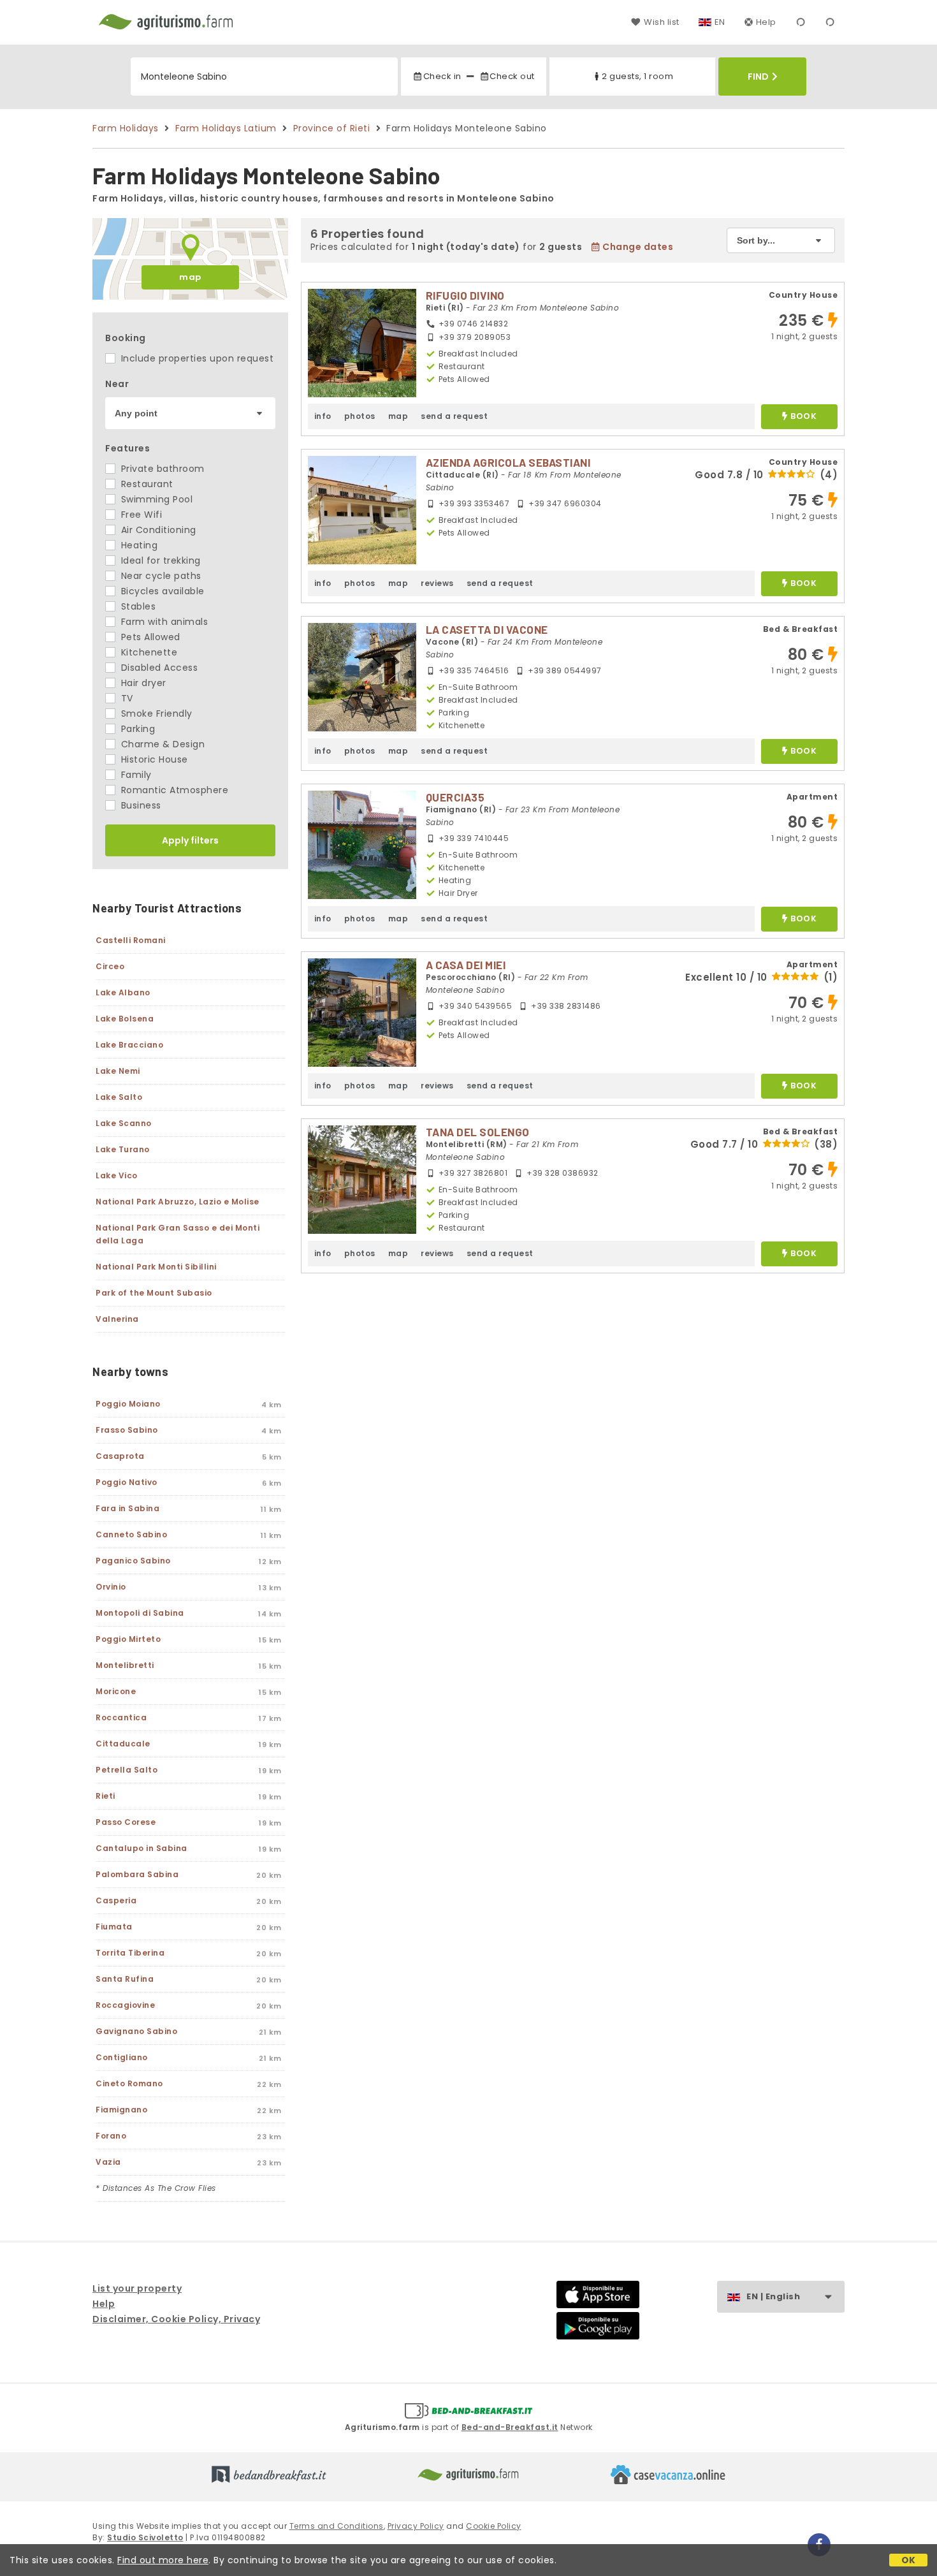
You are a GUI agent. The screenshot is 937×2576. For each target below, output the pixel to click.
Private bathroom (161, 469)
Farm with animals (163, 622)
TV (126, 698)
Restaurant (146, 484)
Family (135, 775)
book (803, 417)
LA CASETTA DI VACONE (487, 629)
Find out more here (163, 2560)
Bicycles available (161, 591)
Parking (136, 729)
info (323, 416)
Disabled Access (158, 668)
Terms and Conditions (337, 2526)
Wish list (661, 22)
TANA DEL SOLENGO (478, 1132)
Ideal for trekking (159, 560)
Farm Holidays (126, 128)
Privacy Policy (416, 2526)
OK (909, 2560)
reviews (437, 583)
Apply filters (190, 840)
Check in (442, 76)
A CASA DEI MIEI (466, 965)
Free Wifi (140, 515)
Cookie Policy (494, 2526)
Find (758, 77)
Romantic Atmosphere (173, 790)
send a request (454, 416)
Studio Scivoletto (145, 2537)
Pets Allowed (149, 637)
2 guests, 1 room (637, 76)
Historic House (153, 759)
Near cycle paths (160, 576)
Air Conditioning (157, 530)
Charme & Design (161, 744)
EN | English (773, 2296)
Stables (137, 606)
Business (140, 805)
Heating (138, 545)
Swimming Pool (155, 499)
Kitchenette (148, 652)
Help (766, 22)
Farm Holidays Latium (226, 128)
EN (720, 22)
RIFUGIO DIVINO (465, 295)
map (190, 277)
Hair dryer (142, 683)
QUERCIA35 (455, 797)
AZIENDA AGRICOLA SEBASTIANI (508, 462)
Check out (512, 76)
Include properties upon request (196, 358)
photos (360, 416)
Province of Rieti (332, 128)
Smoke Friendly (155, 714)
